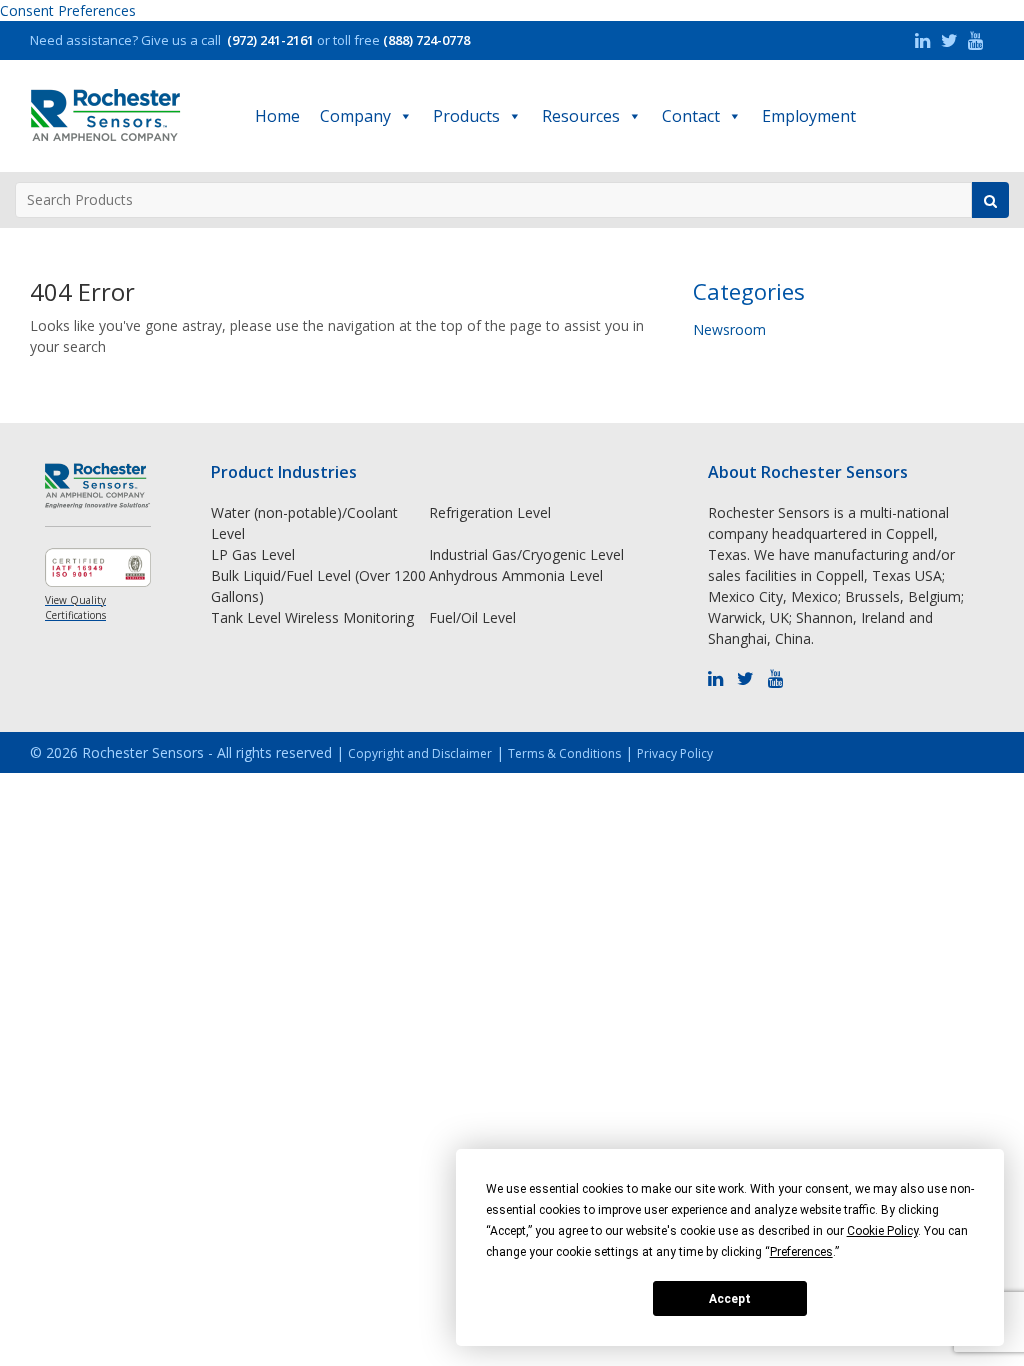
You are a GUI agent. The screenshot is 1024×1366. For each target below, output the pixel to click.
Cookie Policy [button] (882, 1231)
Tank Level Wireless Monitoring (312, 617)
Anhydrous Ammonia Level (516, 575)
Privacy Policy (675, 753)
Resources (581, 116)
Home (277, 116)
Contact (691, 116)
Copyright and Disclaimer (420, 753)
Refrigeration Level (490, 512)
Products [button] (466, 116)
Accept (730, 1299)
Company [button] (355, 116)
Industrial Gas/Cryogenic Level (526, 554)
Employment (809, 116)
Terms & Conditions (564, 753)
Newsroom (729, 329)
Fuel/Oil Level (472, 617)
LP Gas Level (253, 554)
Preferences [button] (801, 1252)
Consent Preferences (68, 10)
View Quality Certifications (75, 607)
